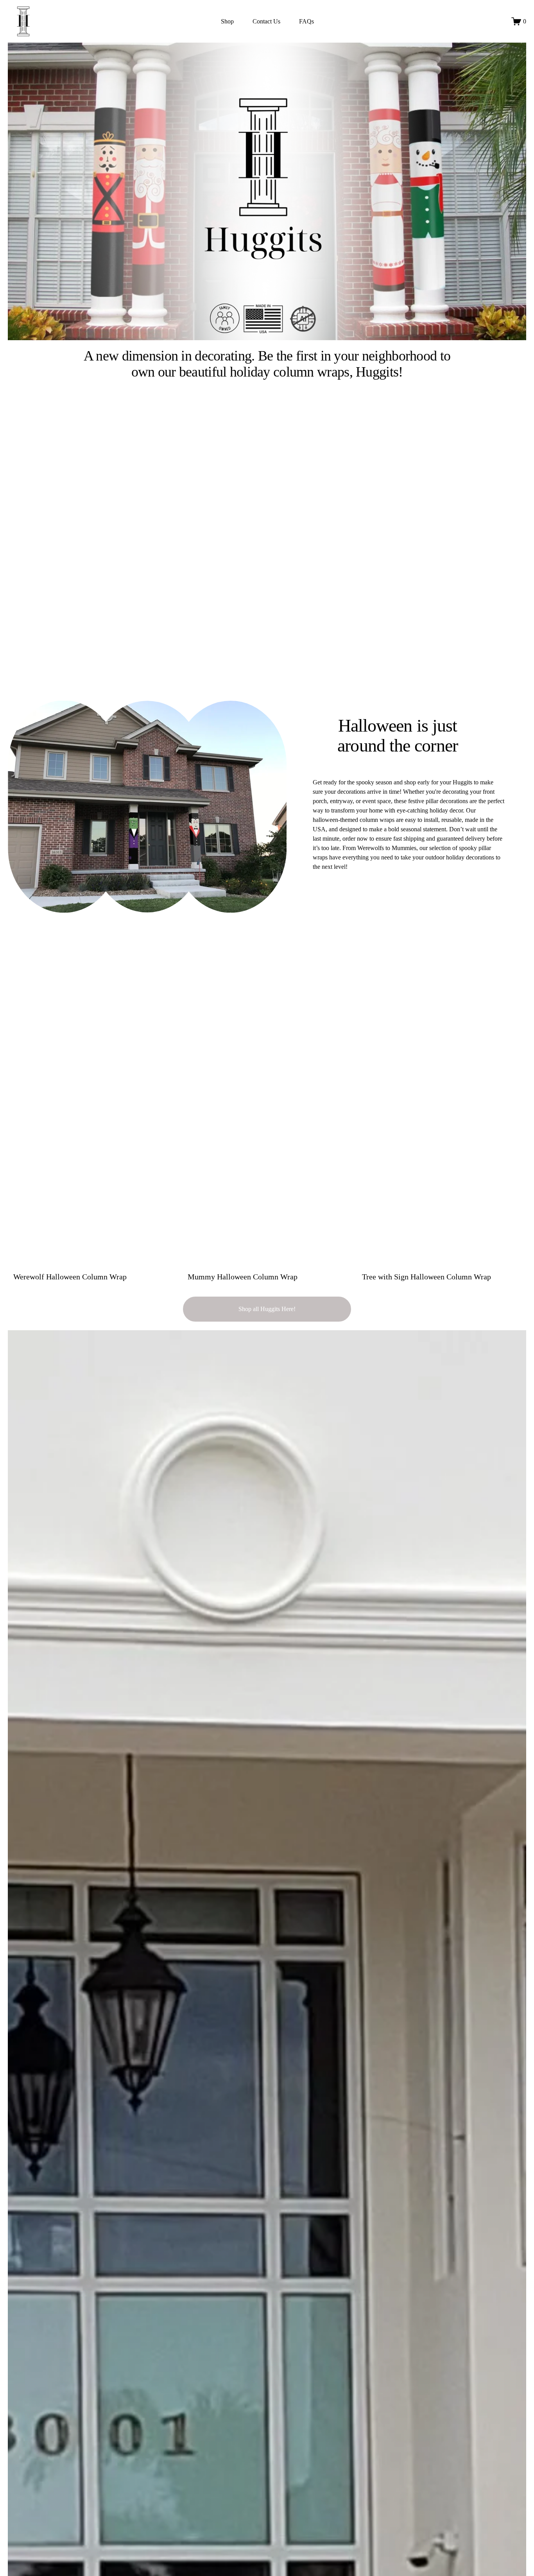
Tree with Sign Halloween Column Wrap (426, 1277)
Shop (227, 21)
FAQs (306, 21)
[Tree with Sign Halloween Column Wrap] (444, 1263)
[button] (513, 1250)
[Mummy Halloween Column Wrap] (270, 1263)
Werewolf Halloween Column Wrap (70, 1277)
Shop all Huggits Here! (267, 1309)
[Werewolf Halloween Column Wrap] (95, 1263)
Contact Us (266, 21)
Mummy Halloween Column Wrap (243, 1277)
